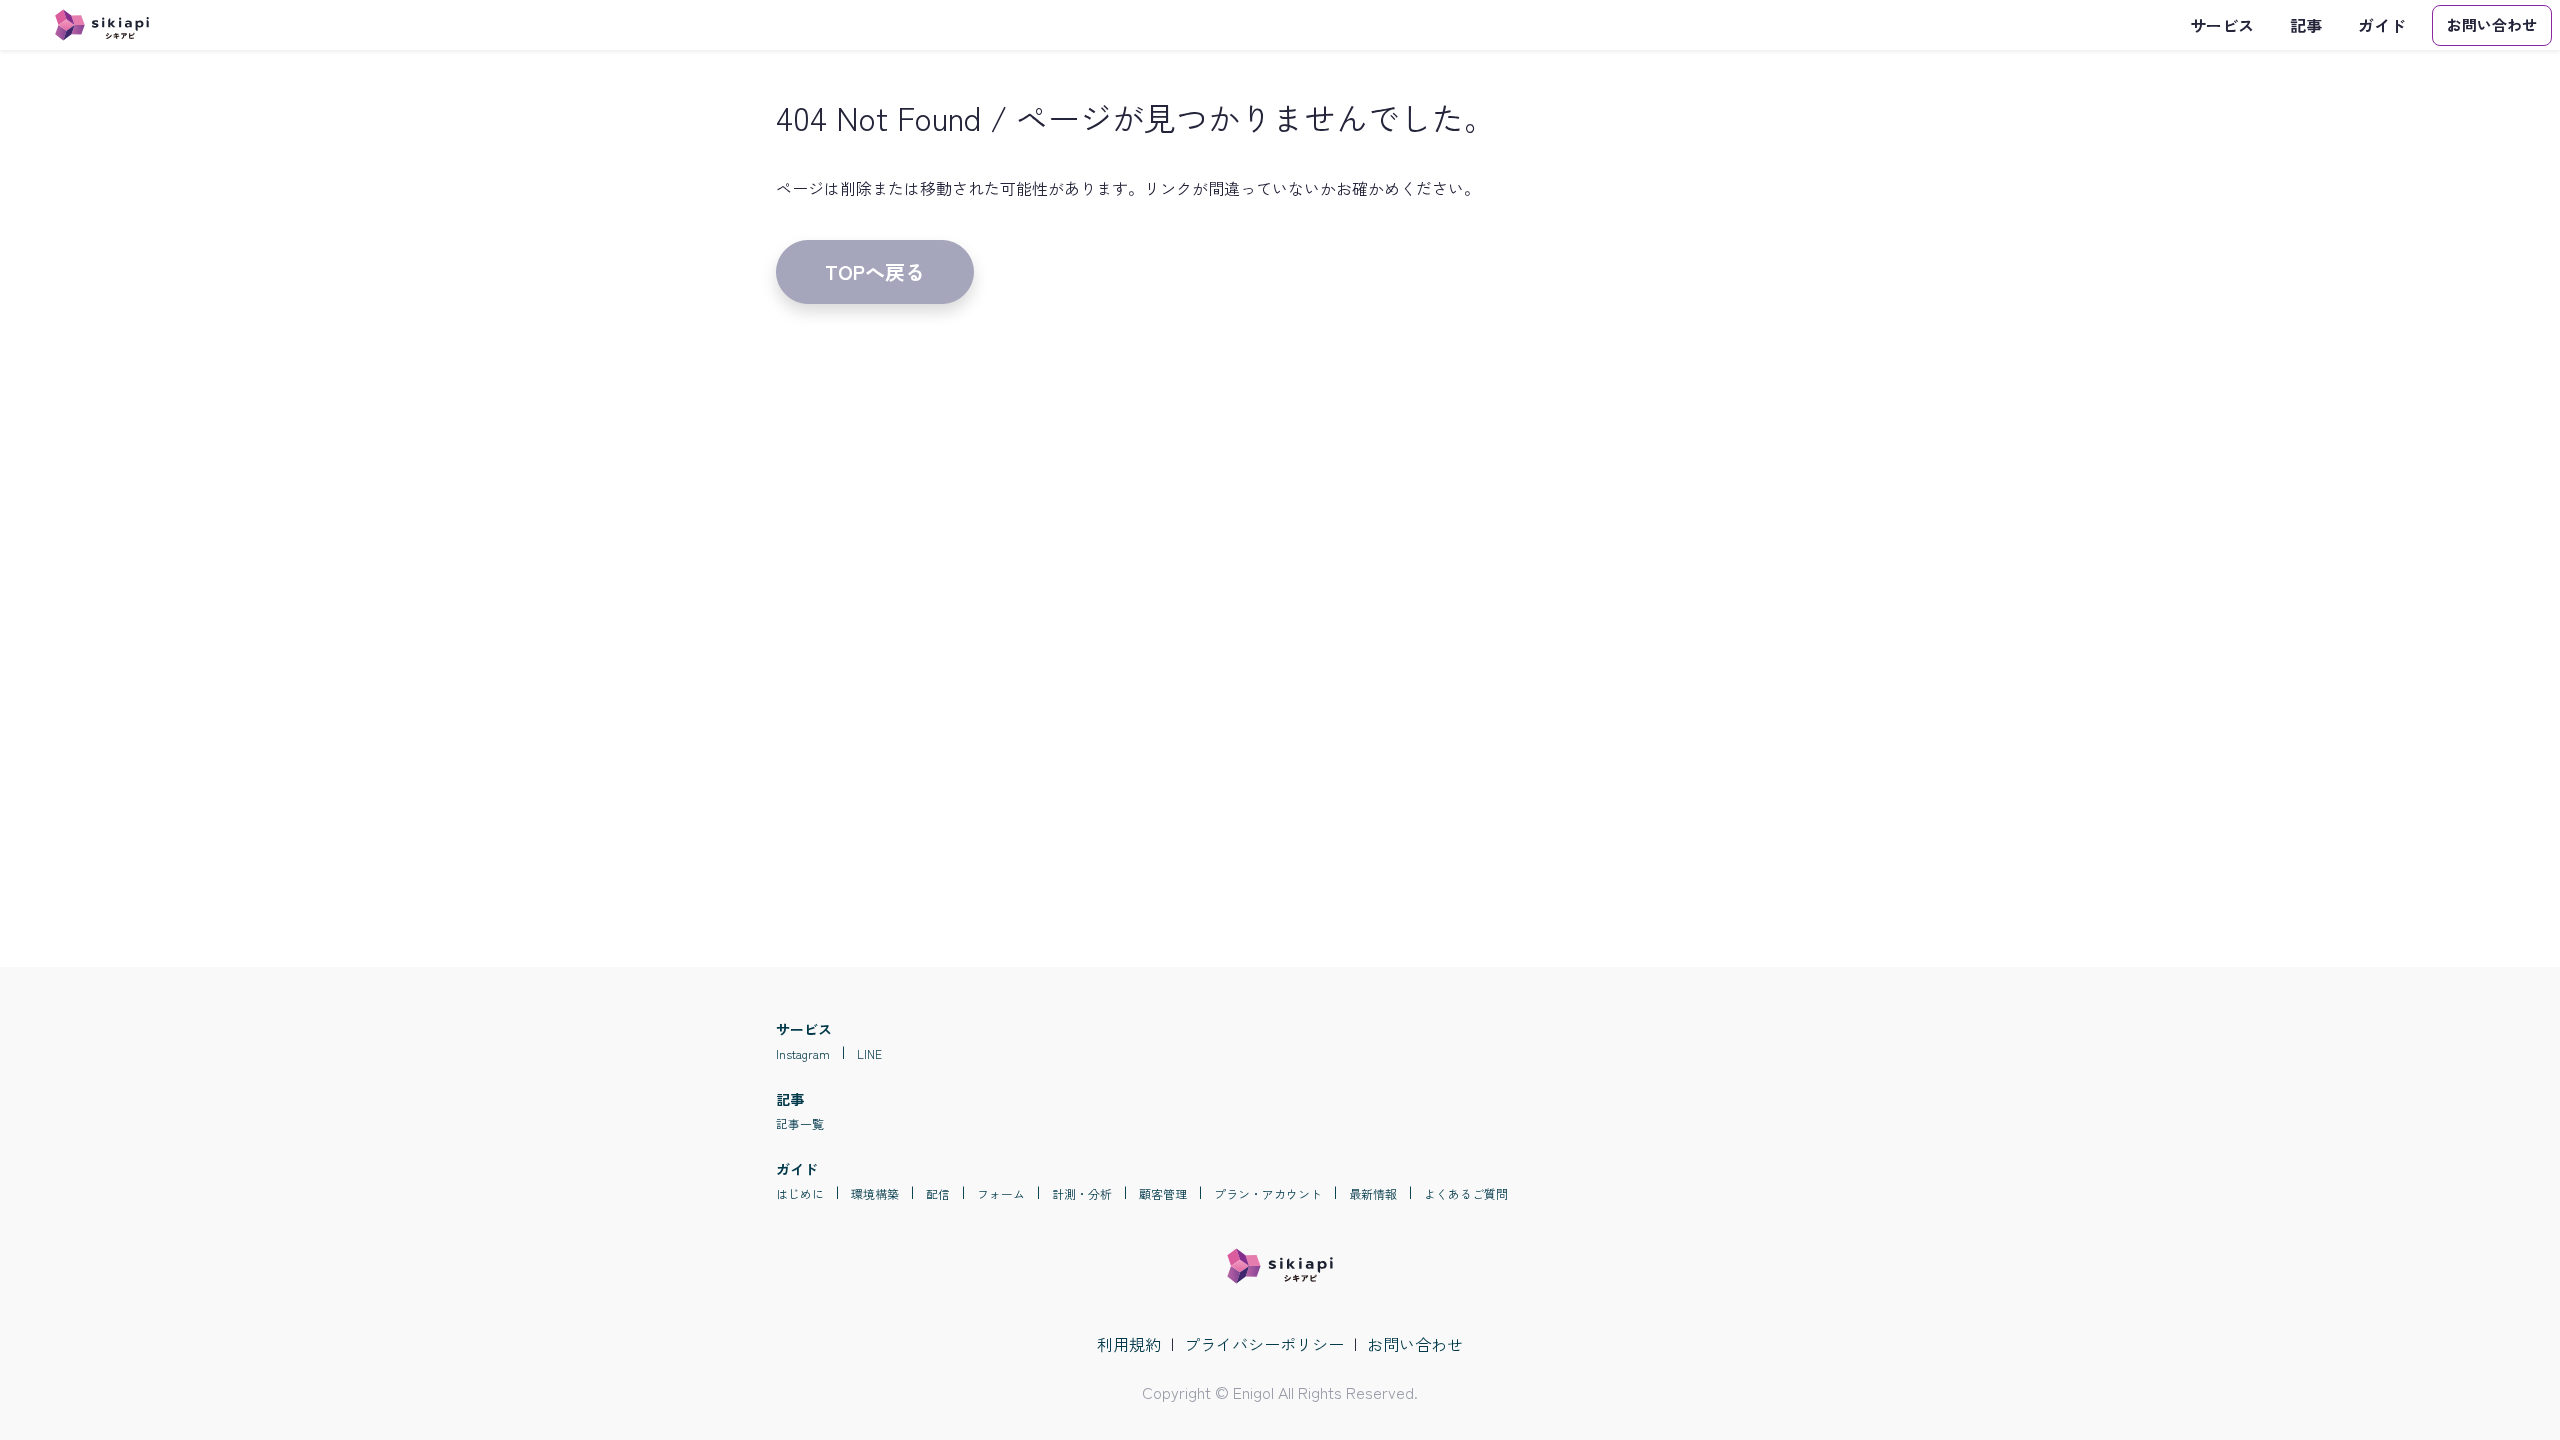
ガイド (2382, 25)
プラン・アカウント (1268, 1193)
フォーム (1001, 1193)
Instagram (803, 1053)
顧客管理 (1163, 1193)
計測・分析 (1082, 1193)
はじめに (800, 1193)
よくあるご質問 (1466, 1193)
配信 (938, 1193)
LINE (869, 1053)
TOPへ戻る (875, 271)
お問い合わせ (1415, 1344)
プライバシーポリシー (1264, 1344)
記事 (2306, 25)
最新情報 (1373, 1193)
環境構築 (875, 1193)
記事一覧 (800, 1123)
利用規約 (1129, 1344)
